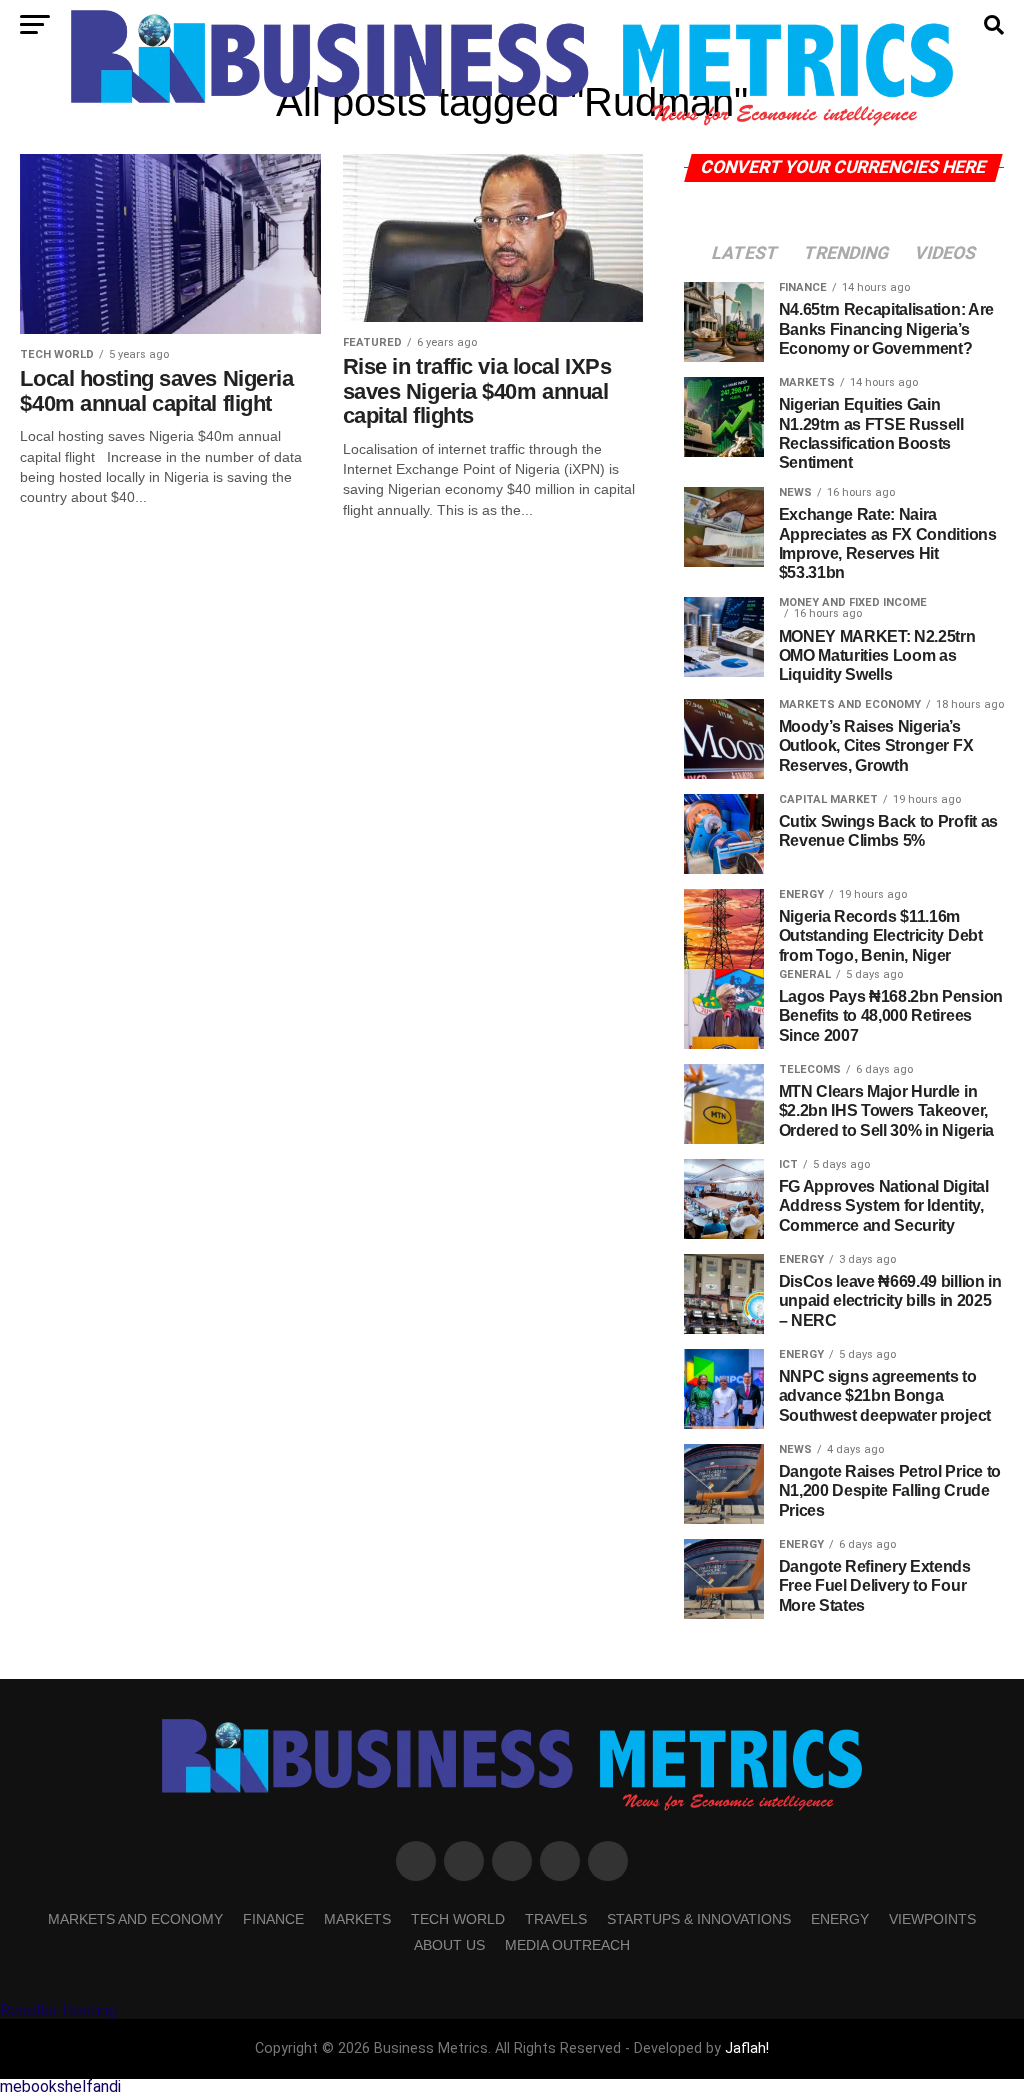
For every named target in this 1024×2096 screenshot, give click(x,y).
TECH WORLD (458, 1919)
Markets (357, 1919)
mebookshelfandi (60, 2086)
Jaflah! (747, 2048)
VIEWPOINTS (932, 1919)
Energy (840, 1919)
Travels (556, 1919)
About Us (449, 1945)
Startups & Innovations (699, 1919)
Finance (273, 1919)
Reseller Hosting (58, 2010)
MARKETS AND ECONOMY (135, 1919)
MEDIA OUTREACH (567, 1945)
